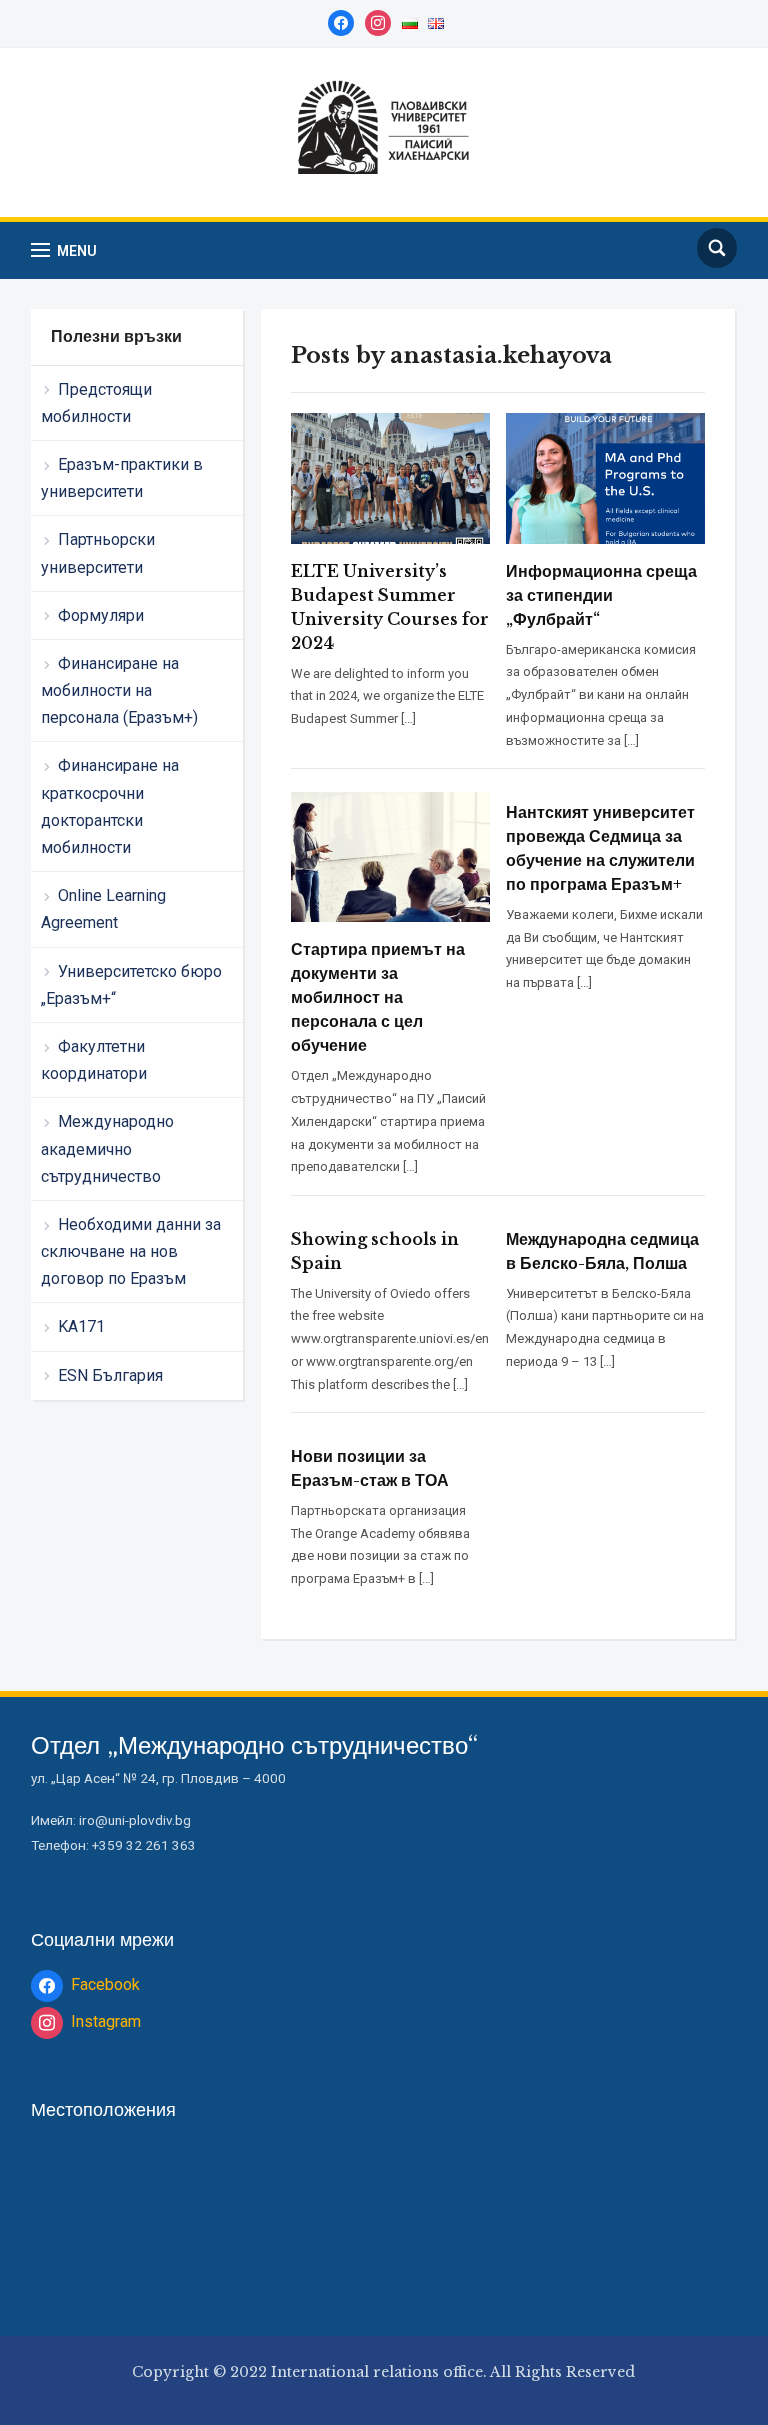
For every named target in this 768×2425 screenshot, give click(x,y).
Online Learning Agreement (103, 909)
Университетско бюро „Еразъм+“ (131, 985)
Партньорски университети (98, 553)
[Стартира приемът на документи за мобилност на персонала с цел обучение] (390, 856)
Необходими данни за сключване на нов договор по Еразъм (131, 1251)
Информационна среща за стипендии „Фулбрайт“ (601, 595)
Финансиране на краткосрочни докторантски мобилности (110, 806)
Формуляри (101, 615)
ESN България (110, 1375)
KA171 (81, 1326)
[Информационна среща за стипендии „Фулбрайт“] (605, 477)
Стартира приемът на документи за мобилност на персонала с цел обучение (378, 997)
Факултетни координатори (94, 1060)
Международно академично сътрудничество (107, 1148)
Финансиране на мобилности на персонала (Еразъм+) (119, 690)
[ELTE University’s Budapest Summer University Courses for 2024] (390, 477)
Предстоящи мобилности (96, 403)
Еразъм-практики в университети (122, 478)
